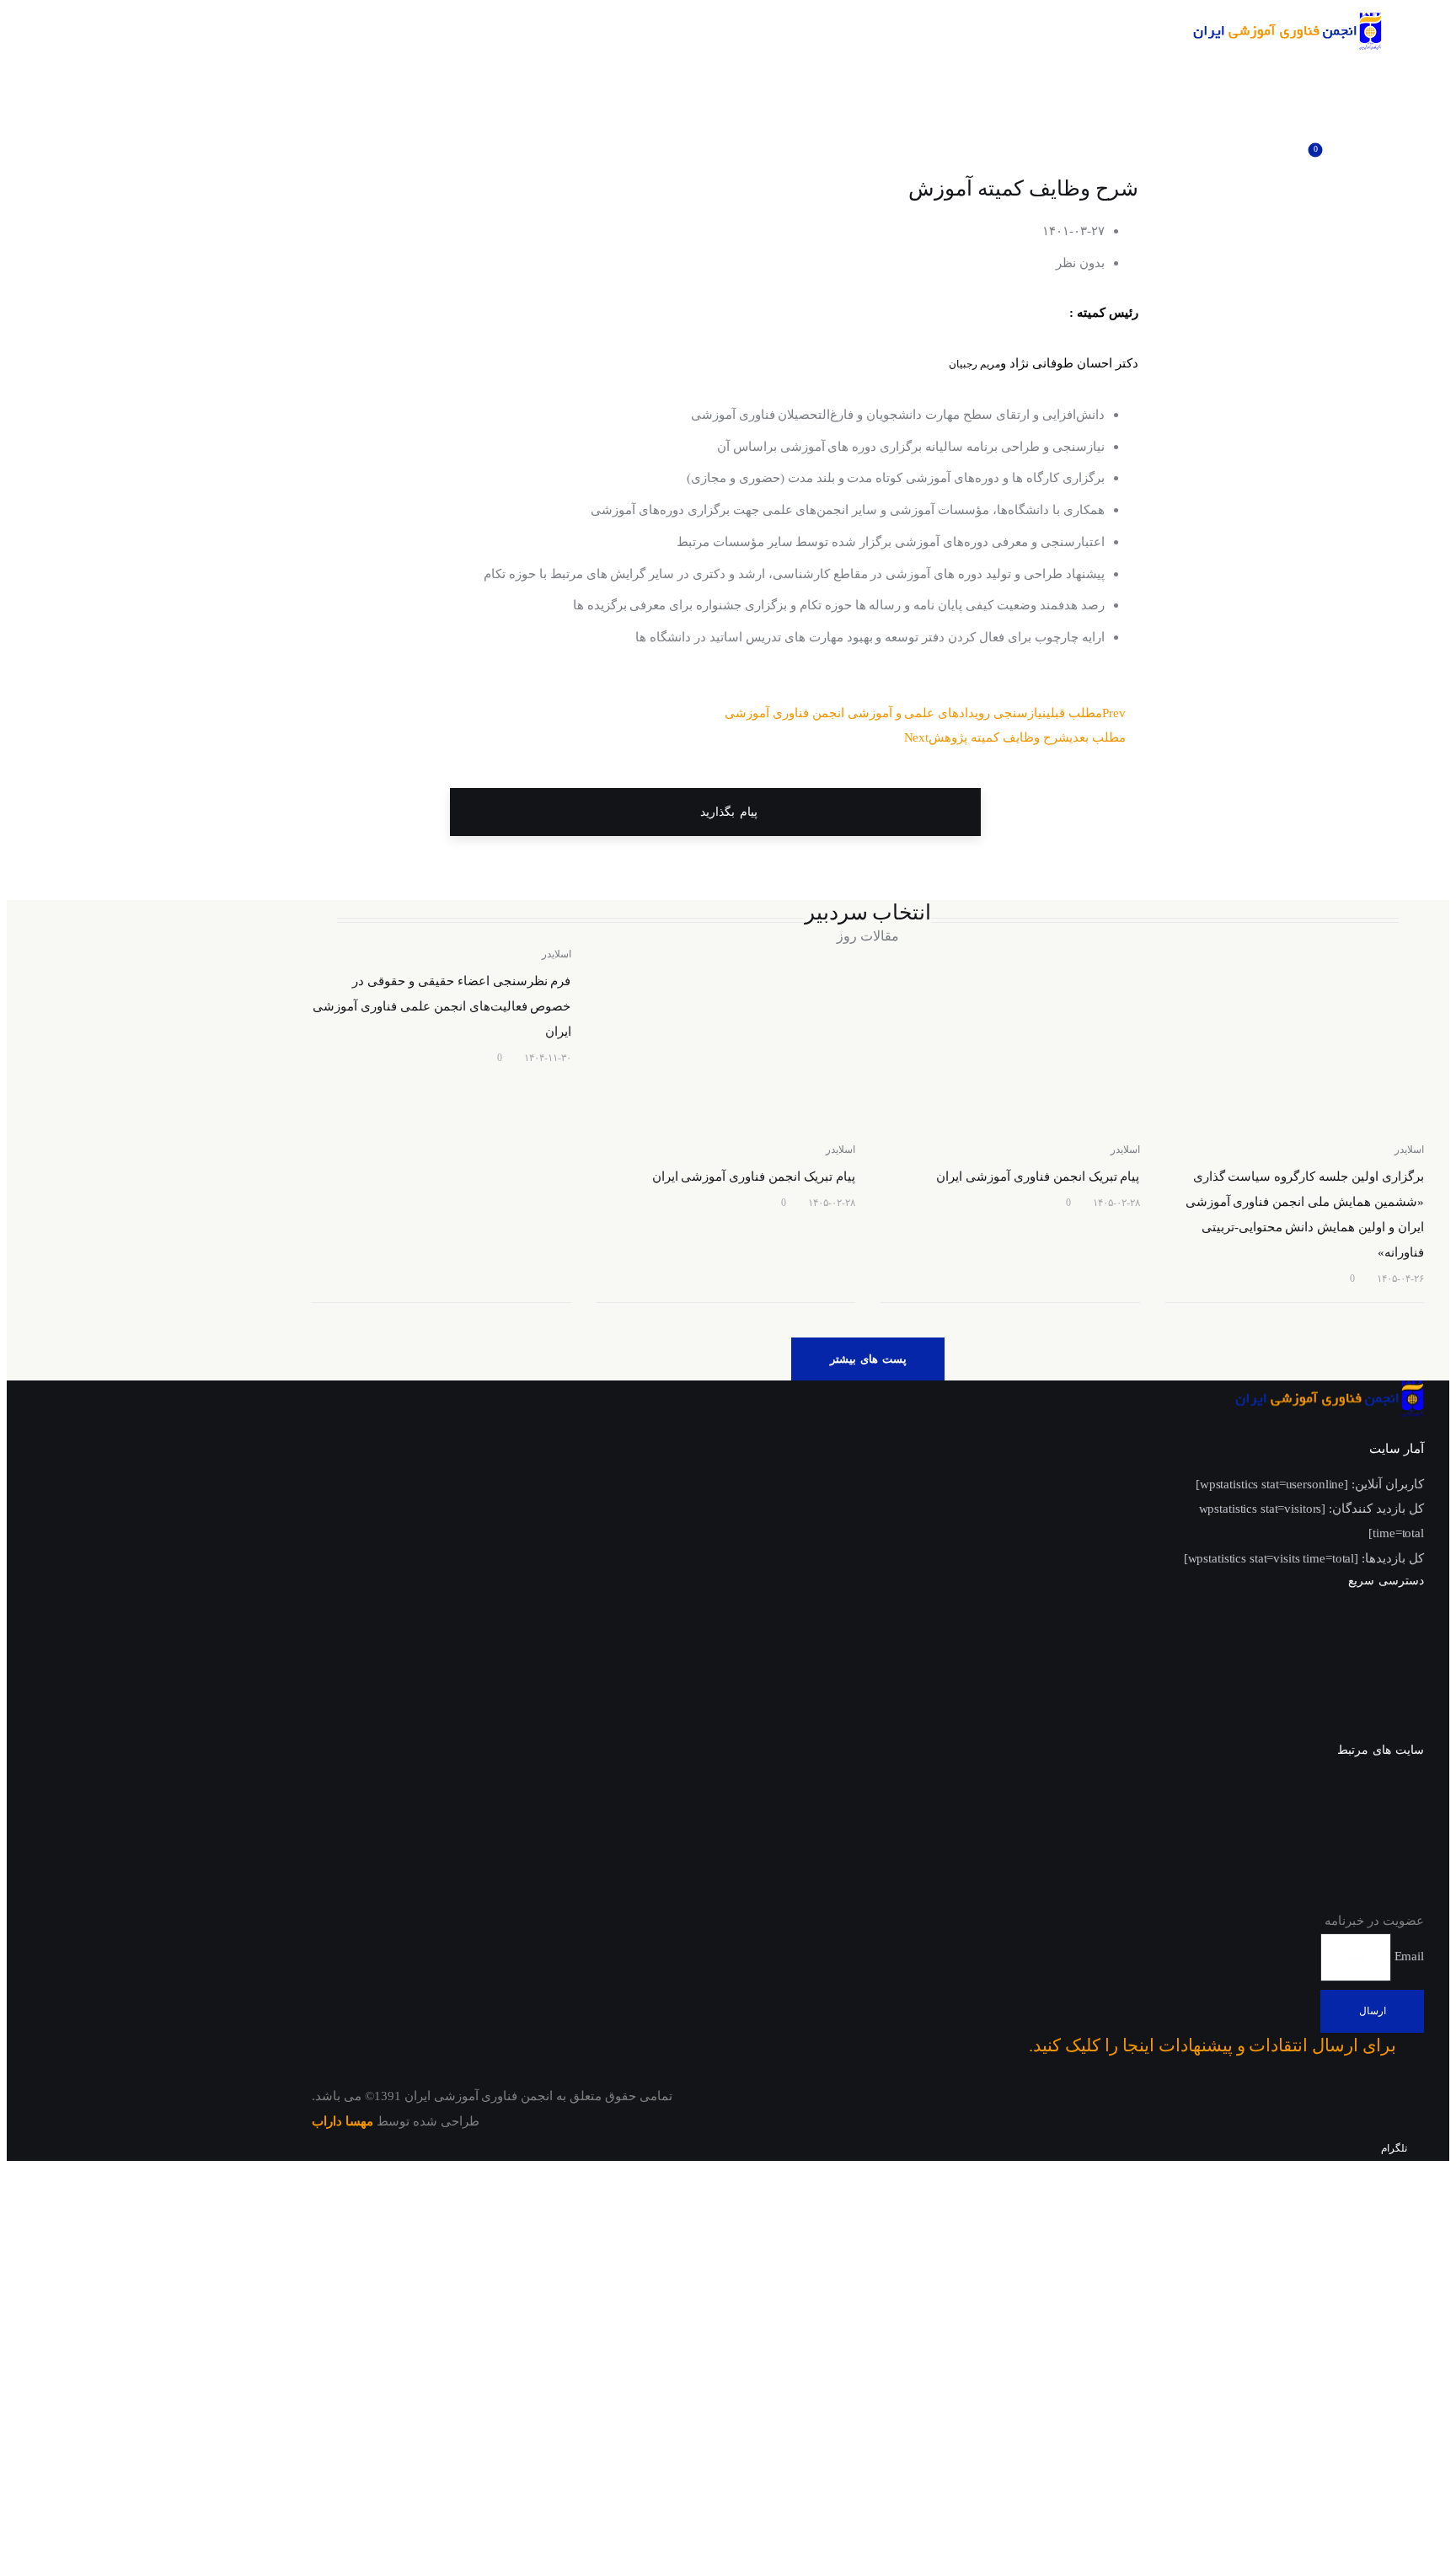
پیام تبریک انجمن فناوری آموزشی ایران (1038, 1177)
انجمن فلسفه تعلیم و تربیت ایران (1334, 1861)
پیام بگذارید (726, 812)
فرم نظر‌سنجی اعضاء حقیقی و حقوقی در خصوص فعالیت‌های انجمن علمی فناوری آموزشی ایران (442, 1006)
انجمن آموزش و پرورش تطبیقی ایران (1321, 1787)
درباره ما (1400, 1692)
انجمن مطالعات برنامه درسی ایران (1328, 1824)
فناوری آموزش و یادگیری (1354, 1898)
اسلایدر (1409, 1150)
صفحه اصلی (1390, 1618)
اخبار (1410, 1655)
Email (1408, 1956)
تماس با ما (1395, 1729)
